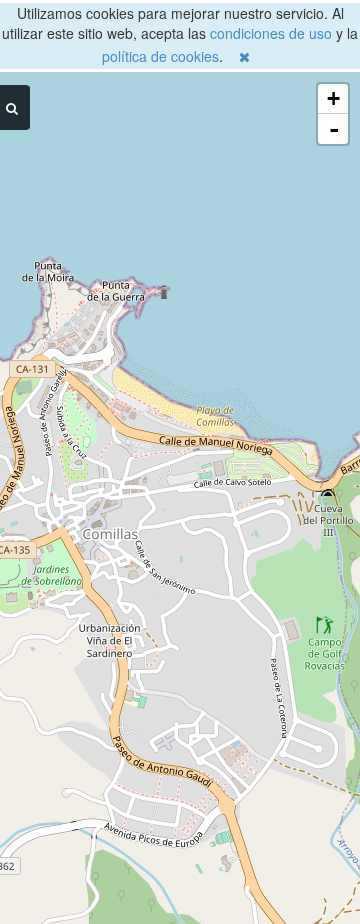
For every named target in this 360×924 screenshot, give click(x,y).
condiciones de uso (271, 33)
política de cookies (160, 56)
